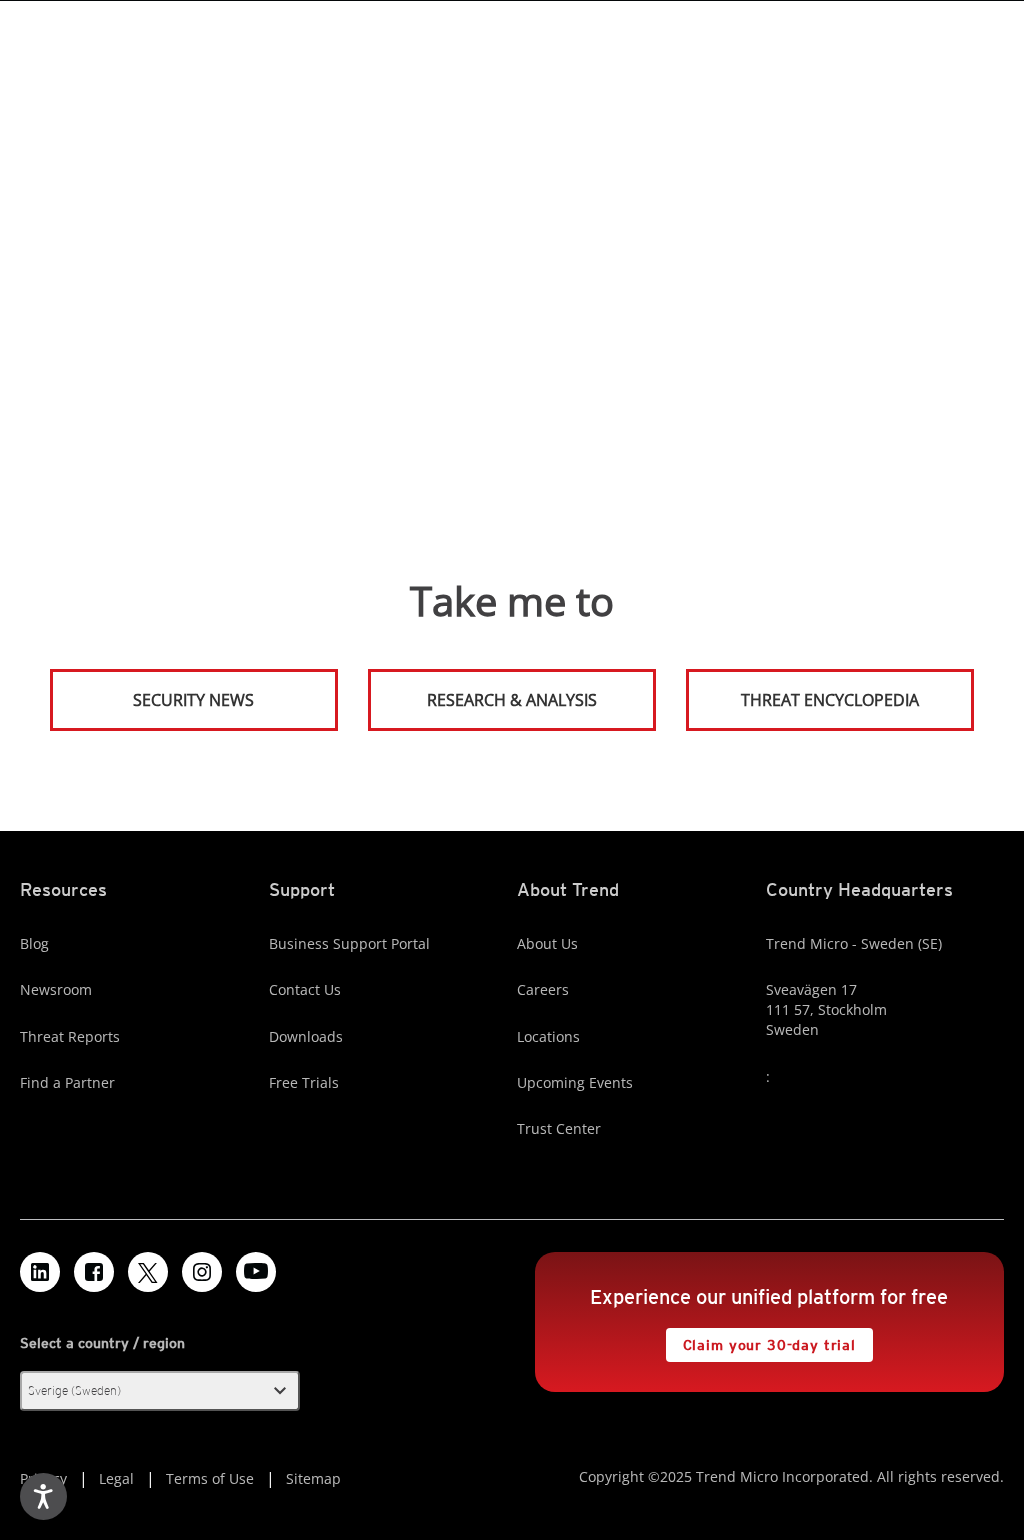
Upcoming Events (575, 1082)
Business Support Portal (349, 943)
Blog (34, 943)
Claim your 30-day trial (761, 1340)
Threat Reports (70, 1036)
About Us (547, 943)
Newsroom (56, 989)
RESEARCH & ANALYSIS (512, 700)
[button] (160, 1391)
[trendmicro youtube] (256, 1272)
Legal (116, 1478)
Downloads (306, 1036)
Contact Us (305, 989)
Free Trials (304, 1082)
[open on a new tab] (148, 1272)
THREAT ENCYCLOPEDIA (830, 700)
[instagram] (202, 1272)
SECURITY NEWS (154, 691)
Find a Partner (67, 1082)
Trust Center (559, 1128)
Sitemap (313, 1478)
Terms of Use (210, 1478)
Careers (543, 989)
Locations (548, 1036)
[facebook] (94, 1272)
